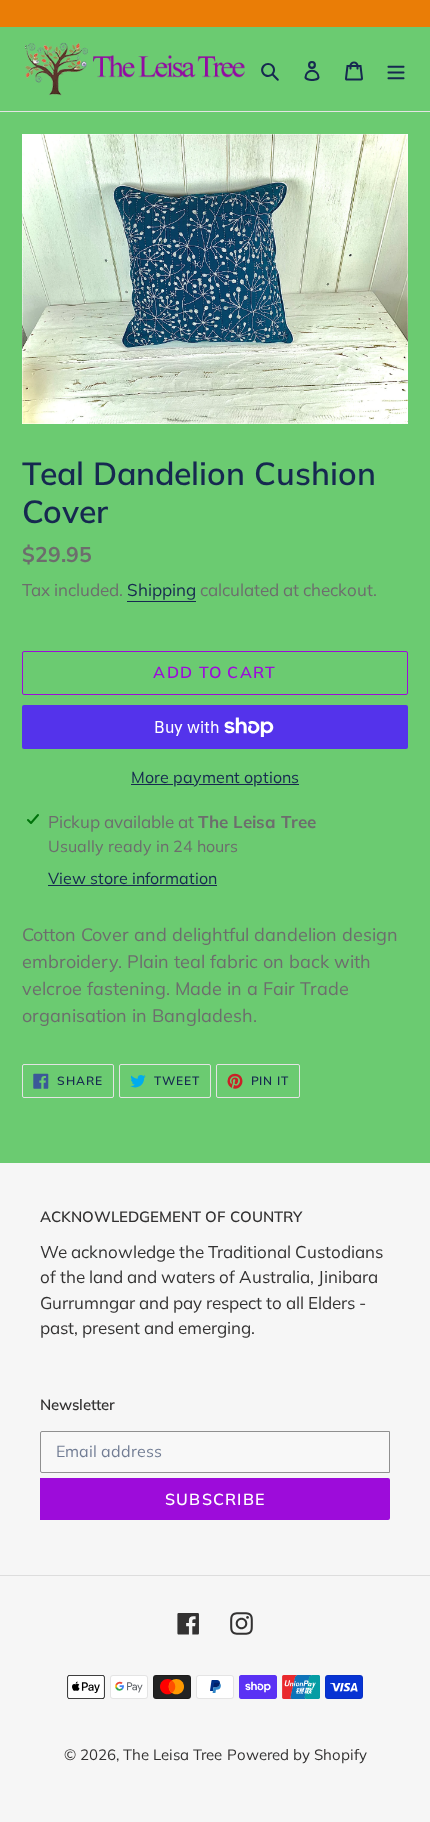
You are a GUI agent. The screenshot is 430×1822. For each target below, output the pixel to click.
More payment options (215, 777)
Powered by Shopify (297, 1754)
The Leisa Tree (172, 1754)
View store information (132, 878)
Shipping (161, 589)
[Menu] (396, 69)
